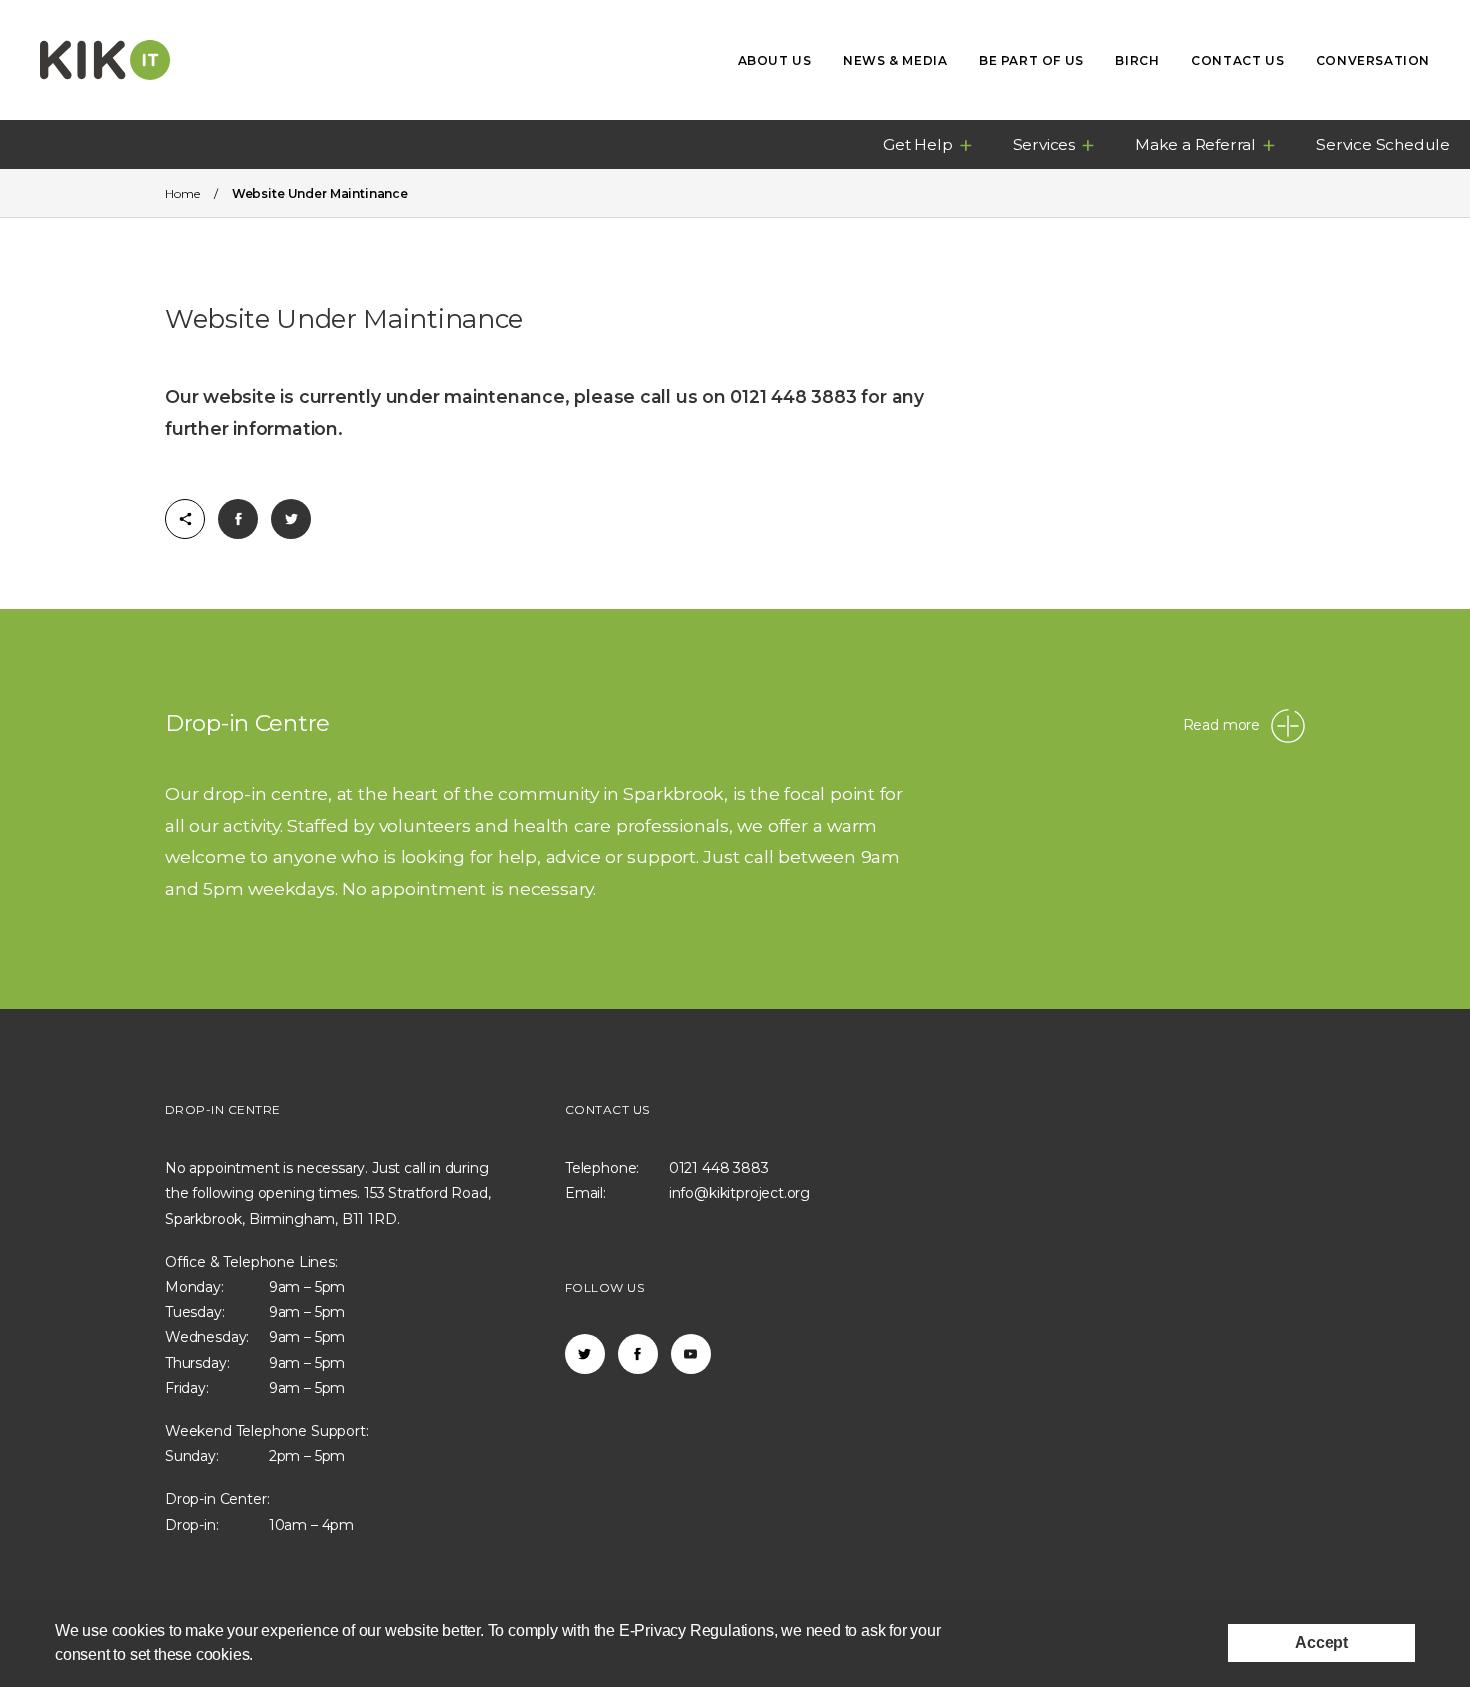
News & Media (895, 60)
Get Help (917, 144)
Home (182, 193)
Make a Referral (1195, 144)
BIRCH (1137, 60)
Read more (1221, 725)
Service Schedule (1383, 144)
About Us (775, 60)
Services (1044, 144)
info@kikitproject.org (739, 1193)
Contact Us (1237, 60)
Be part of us (1031, 60)
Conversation (1373, 60)
